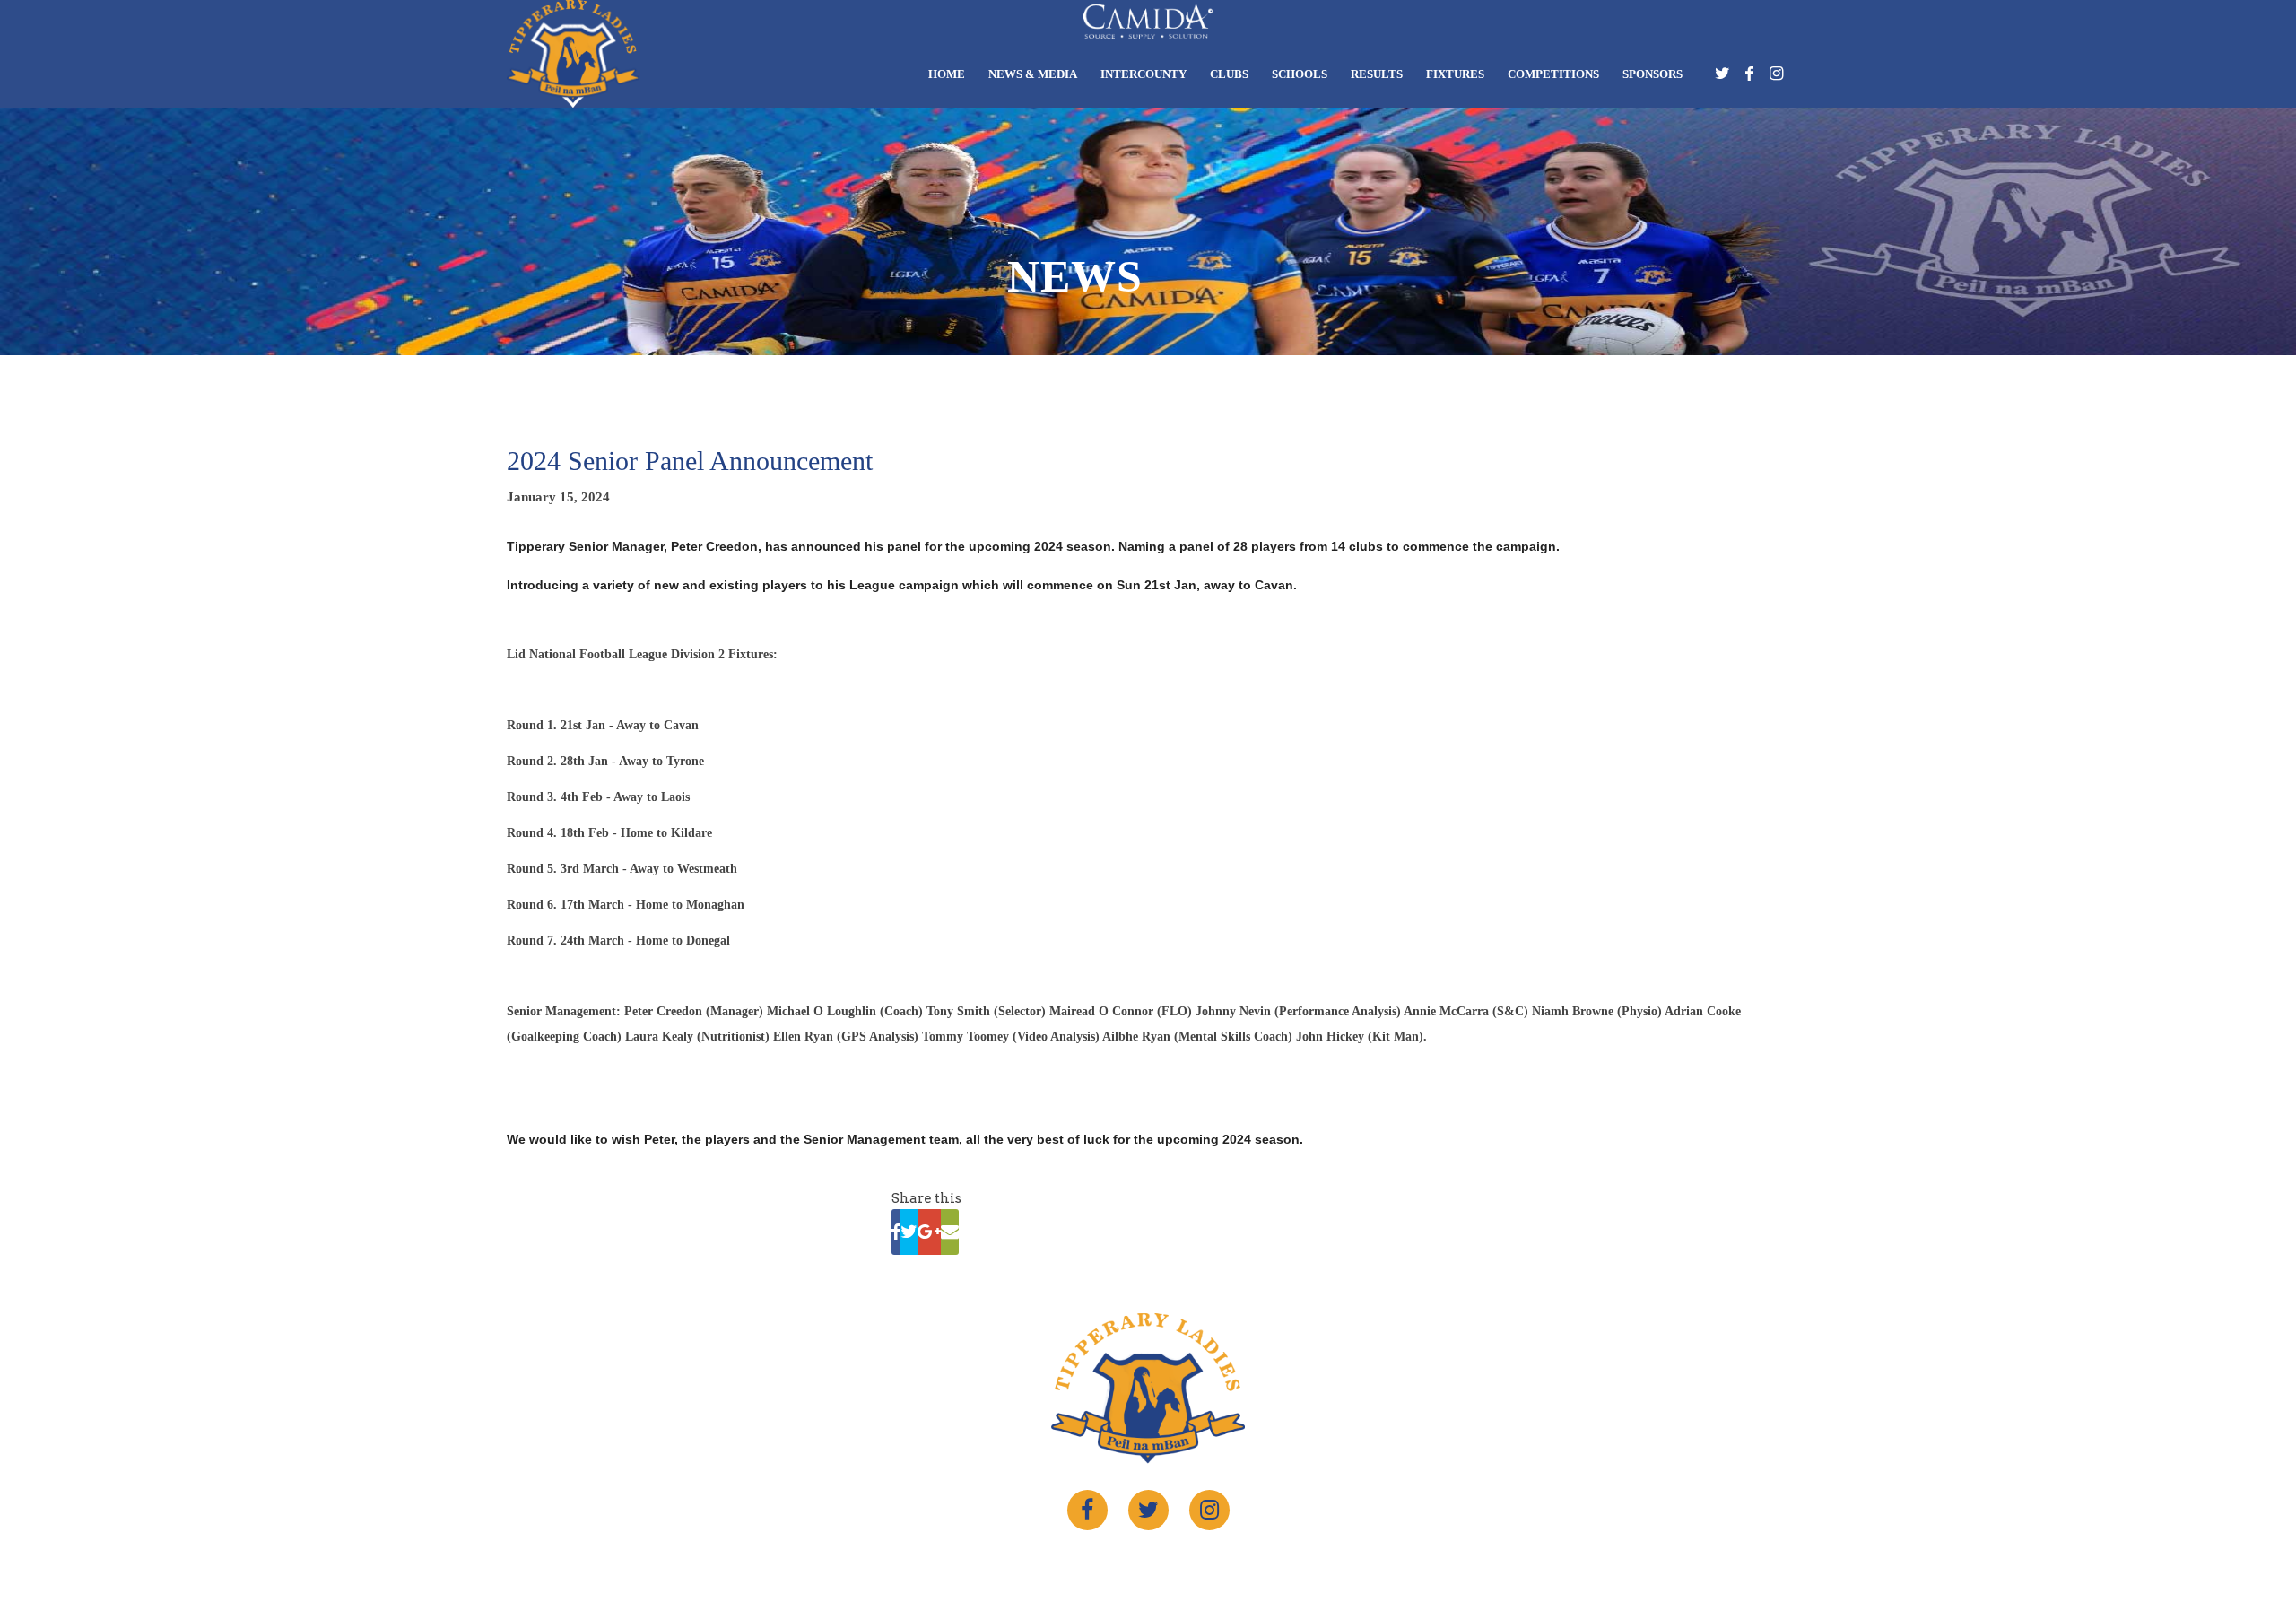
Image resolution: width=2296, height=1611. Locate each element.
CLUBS (1229, 74)
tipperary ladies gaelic (1136, 1564)
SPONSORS (1652, 74)
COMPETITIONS (1553, 74)
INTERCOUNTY (1144, 74)
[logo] (573, 54)
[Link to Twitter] (1722, 78)
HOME (947, 74)
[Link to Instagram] (1776, 78)
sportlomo (1292, 1564)
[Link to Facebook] (1749, 78)
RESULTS (1377, 74)
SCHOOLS (1300, 74)
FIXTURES (1455, 74)
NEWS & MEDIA (1033, 74)
